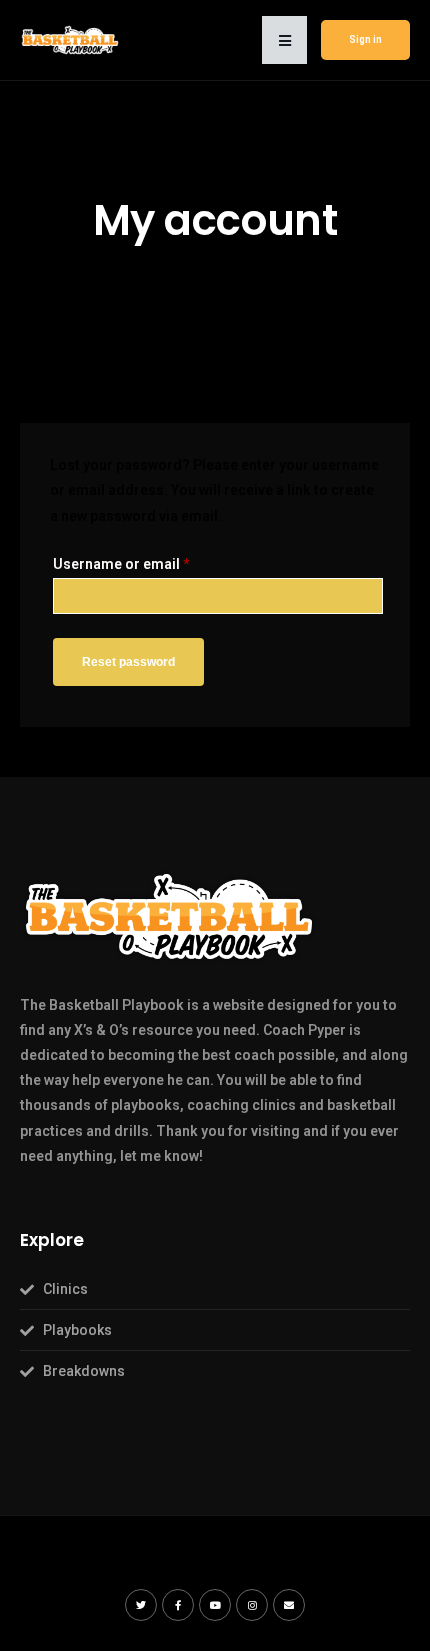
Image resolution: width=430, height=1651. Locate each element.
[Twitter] (141, 1605)
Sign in (365, 39)
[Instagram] (252, 1605)
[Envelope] (289, 1605)
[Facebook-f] (178, 1605)
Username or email (121, 564)
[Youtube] (215, 1605)
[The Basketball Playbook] (70, 39)
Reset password (128, 662)
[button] (284, 40)
